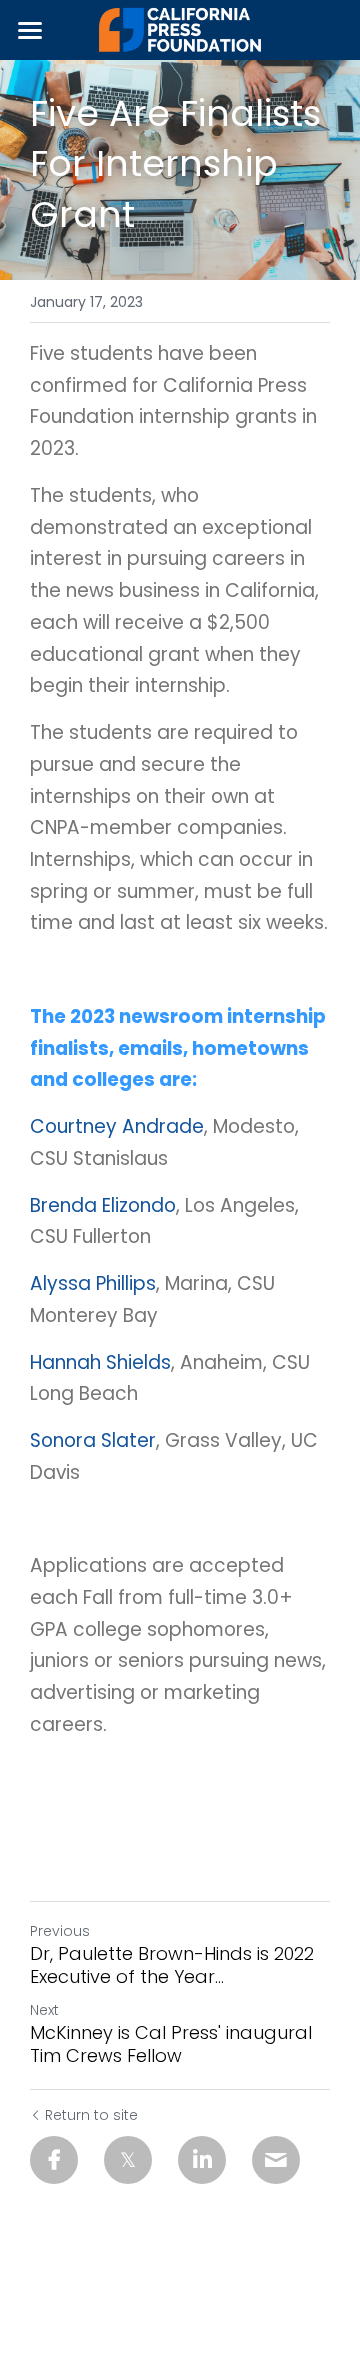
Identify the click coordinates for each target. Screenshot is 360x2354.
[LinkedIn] (202, 2160)
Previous (60, 1931)
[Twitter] (128, 2160)
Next (44, 2010)
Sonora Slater (93, 1440)
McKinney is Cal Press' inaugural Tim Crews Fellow (171, 2044)
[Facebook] (54, 2160)
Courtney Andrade (117, 1126)
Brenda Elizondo (103, 1205)
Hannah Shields (100, 1362)
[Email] (276, 2160)
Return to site (91, 2115)
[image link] (180, 28)
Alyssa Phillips (93, 1283)
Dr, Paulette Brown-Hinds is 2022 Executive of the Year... (172, 1965)
